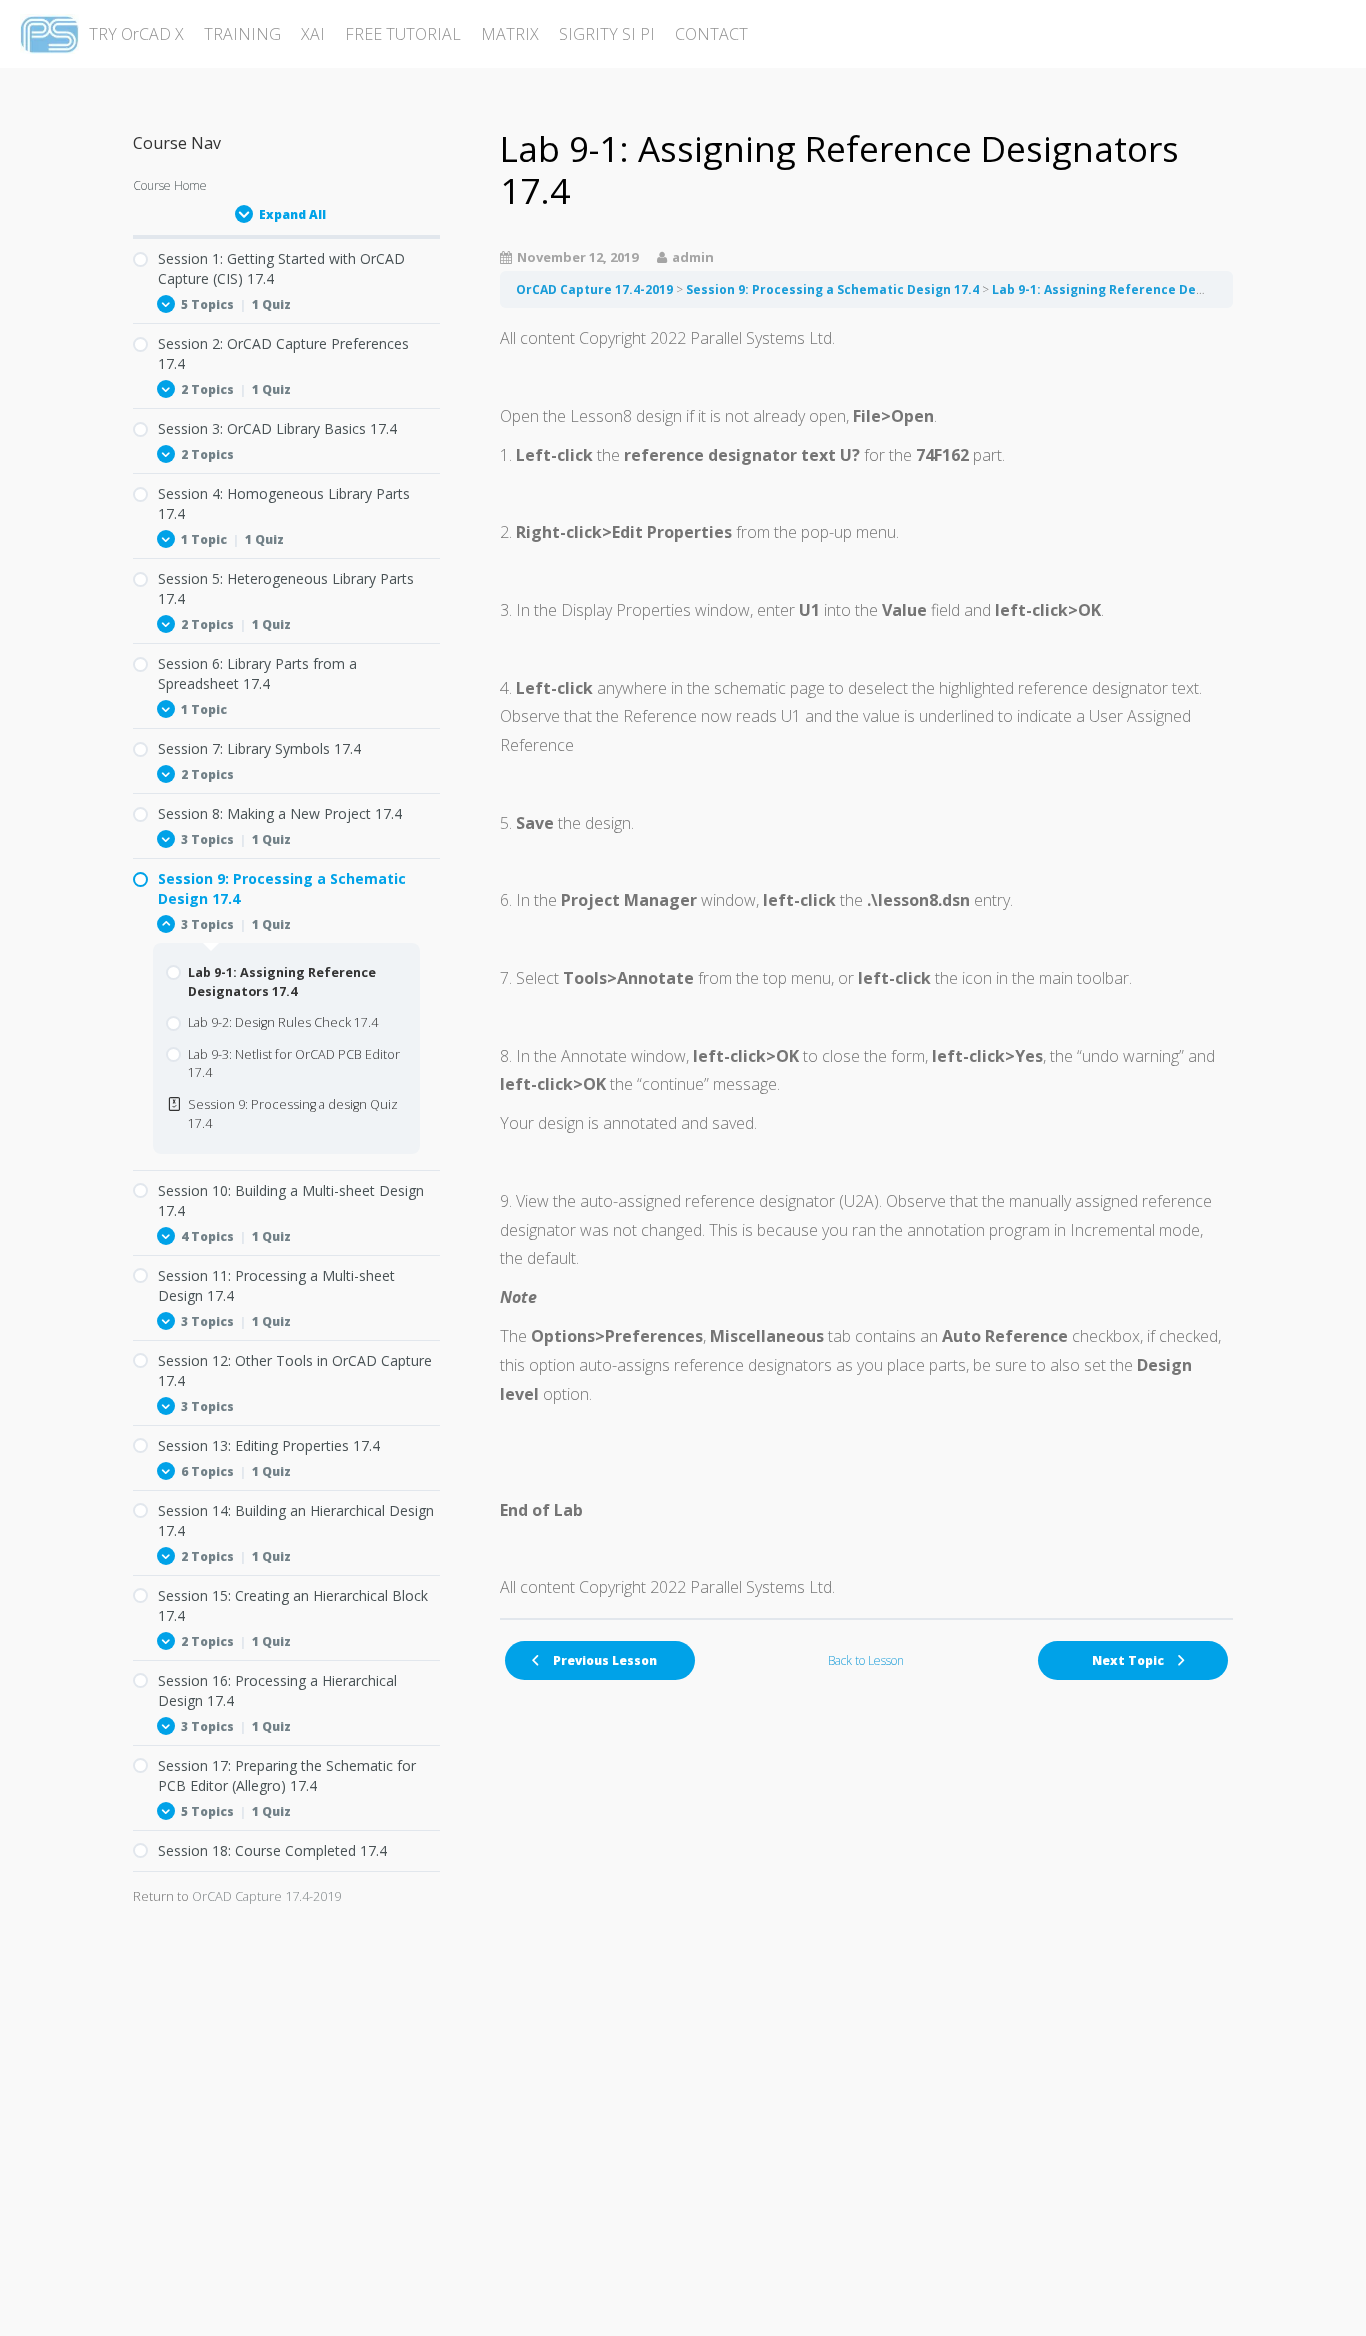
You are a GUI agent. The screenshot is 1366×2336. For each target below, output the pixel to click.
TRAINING (242, 34)
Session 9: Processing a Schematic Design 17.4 (832, 289)
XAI (313, 34)
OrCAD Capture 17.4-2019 (594, 289)
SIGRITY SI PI (607, 34)
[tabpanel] (866, 963)
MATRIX (510, 34)
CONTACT (711, 34)
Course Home (170, 185)
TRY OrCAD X (136, 34)
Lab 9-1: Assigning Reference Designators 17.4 (1139, 289)
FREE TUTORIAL (403, 34)
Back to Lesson (866, 1660)
